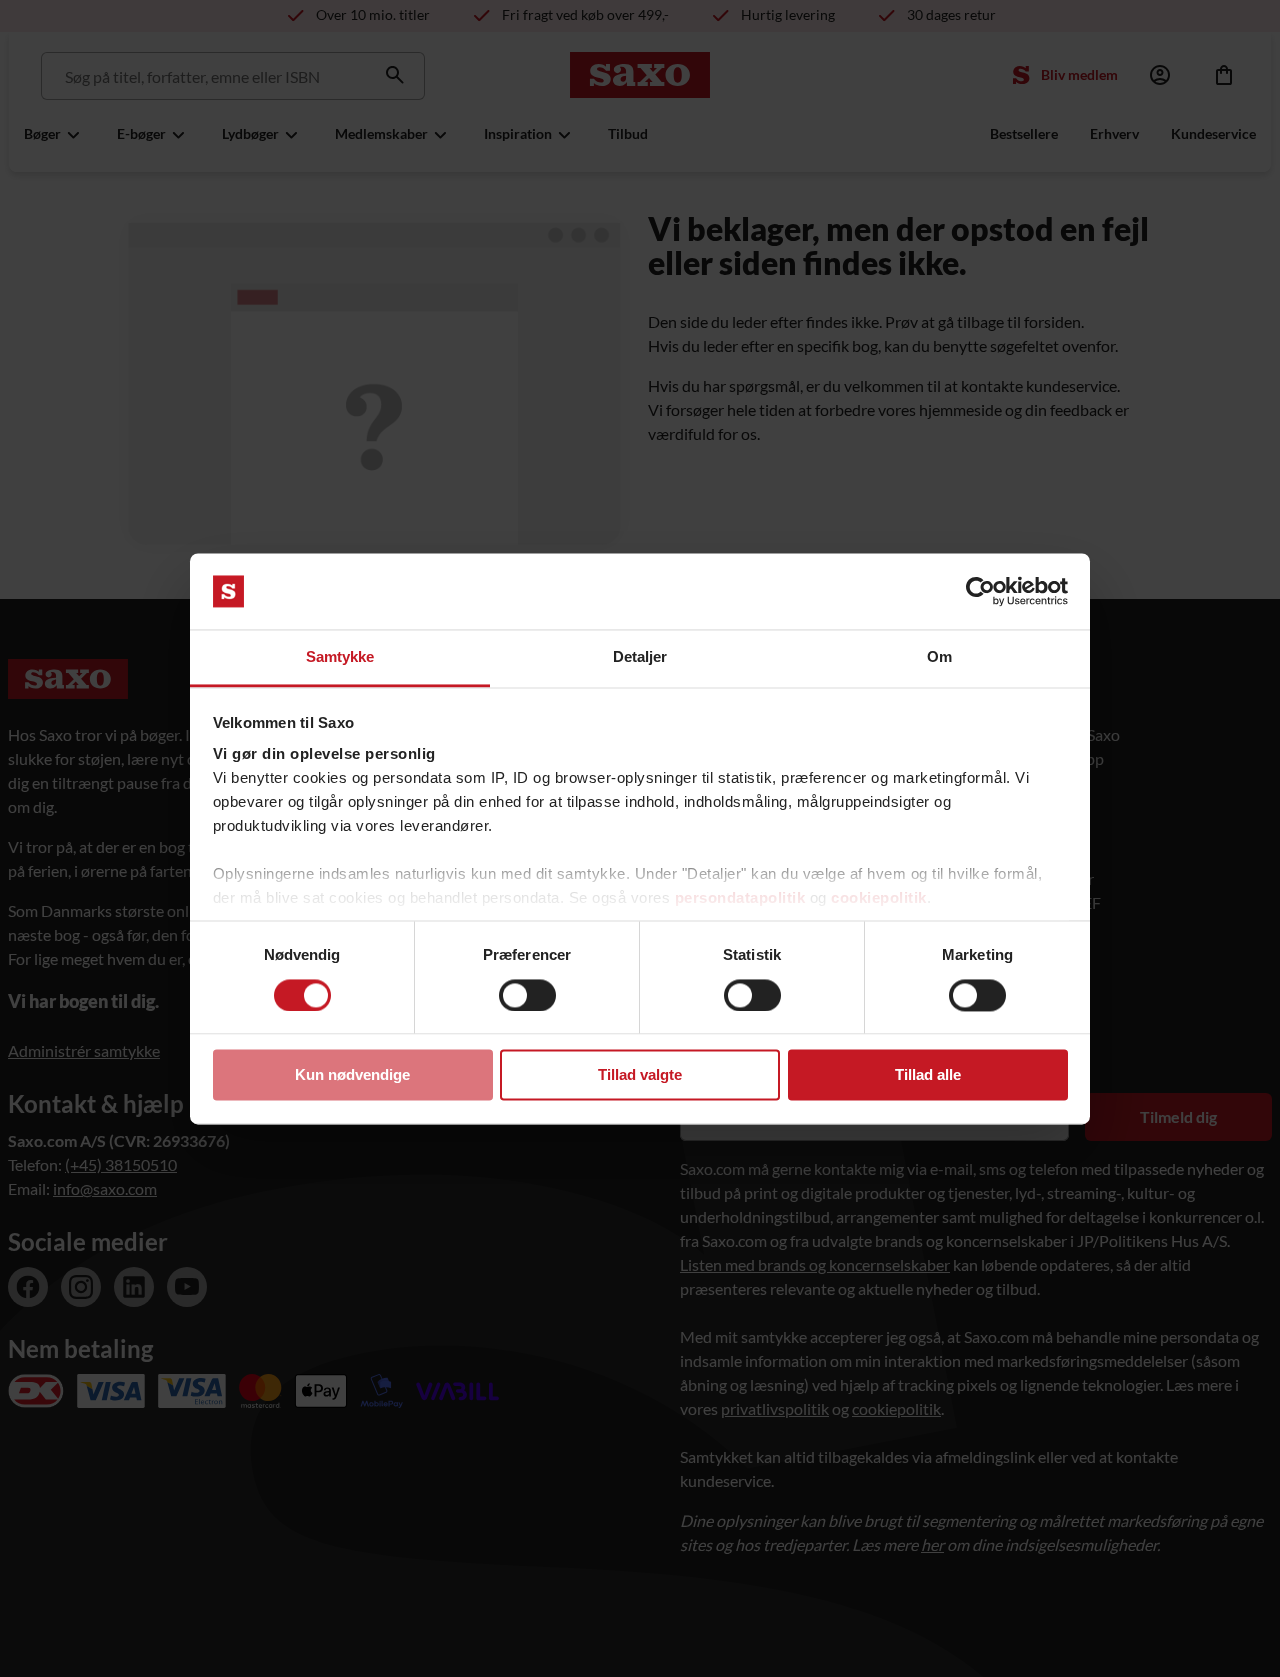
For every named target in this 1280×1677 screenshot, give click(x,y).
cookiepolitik (879, 898)
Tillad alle (928, 1075)
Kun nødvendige (352, 1075)
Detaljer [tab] (640, 657)
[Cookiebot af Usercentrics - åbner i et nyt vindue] (980, 591)
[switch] (527, 995)
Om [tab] (939, 657)
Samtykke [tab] (340, 657)
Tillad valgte (640, 1075)
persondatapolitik (740, 898)
